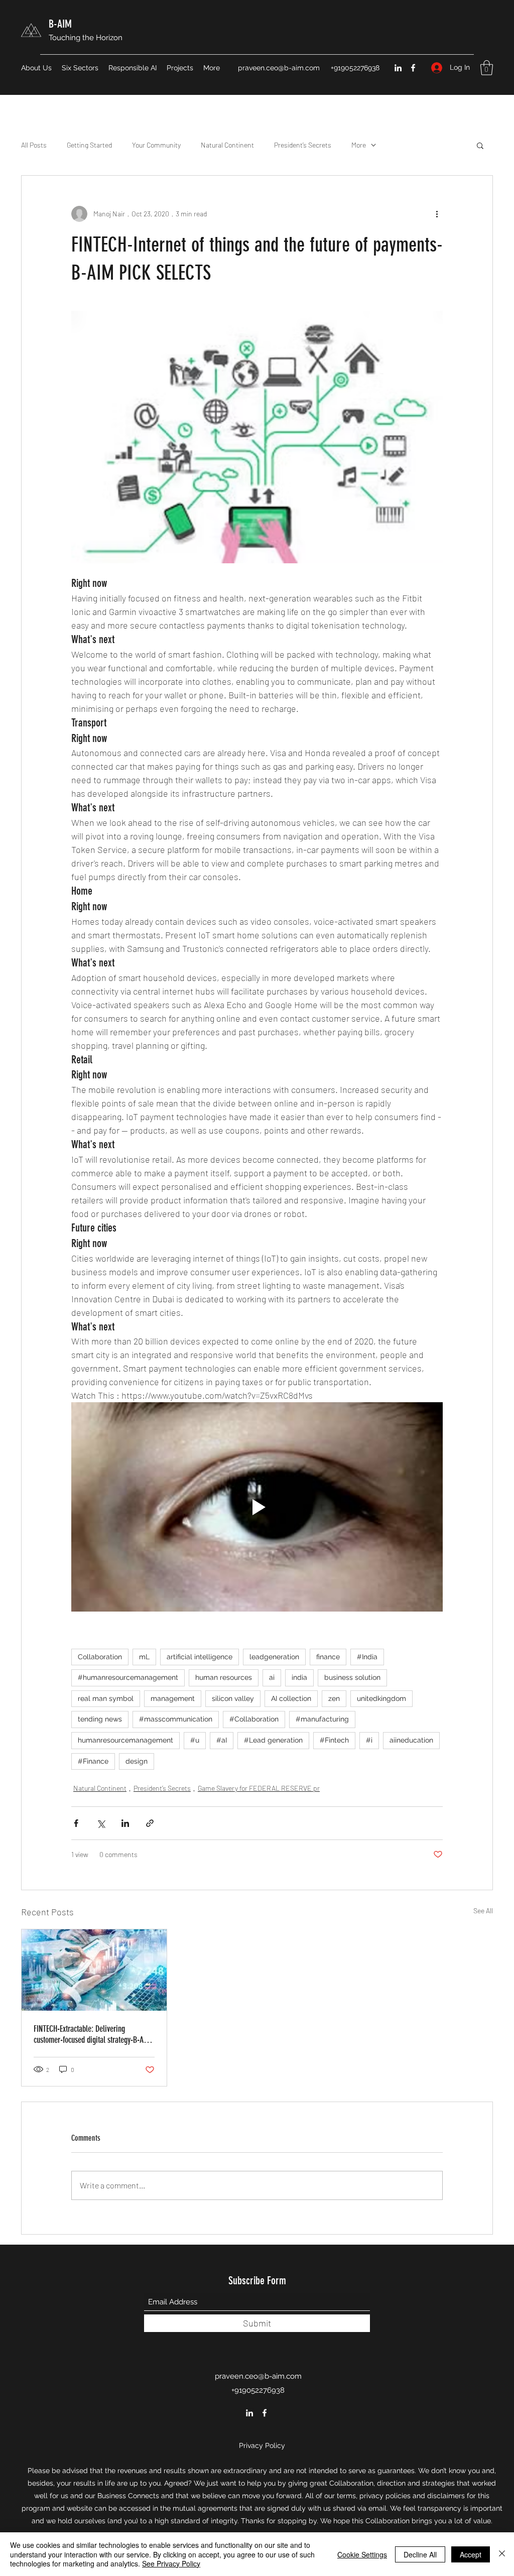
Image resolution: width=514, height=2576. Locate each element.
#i (369, 1740)
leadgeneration (274, 1657)
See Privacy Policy (171, 2563)
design (137, 1761)
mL (144, 1657)
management (173, 1698)
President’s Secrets (303, 145)
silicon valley (233, 1698)
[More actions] (437, 214)
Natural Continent (227, 145)
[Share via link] (150, 1823)
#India (367, 1657)
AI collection (291, 1698)
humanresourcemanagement (125, 1740)
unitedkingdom (381, 1698)
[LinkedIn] (398, 68)
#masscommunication (176, 1719)
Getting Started (89, 145)
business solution (352, 1677)
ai (272, 1677)
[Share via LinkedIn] (125, 1823)
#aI (222, 1740)
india (299, 1677)
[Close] (502, 2554)
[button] (487, 68)
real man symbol (106, 1698)
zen (334, 1698)
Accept (471, 2554)
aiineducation (411, 1740)
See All (483, 1911)
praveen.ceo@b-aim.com (279, 68)
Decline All (420, 2554)
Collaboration (100, 1657)
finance (328, 1657)
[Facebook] (413, 68)
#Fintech (334, 1740)
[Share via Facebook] (76, 1823)
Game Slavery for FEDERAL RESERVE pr (259, 1788)
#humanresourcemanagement (128, 1677)
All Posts (34, 145)
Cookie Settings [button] (362, 2554)
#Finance (93, 1761)
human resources (224, 1677)
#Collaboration (254, 1719)
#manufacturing (322, 1719)
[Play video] (257, 1507)
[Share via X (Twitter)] (101, 1823)
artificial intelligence (200, 1657)
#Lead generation (273, 1740)
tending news (100, 1719)
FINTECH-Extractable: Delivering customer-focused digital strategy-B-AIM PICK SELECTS (92, 2034)
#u (195, 1740)
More (359, 145)
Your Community (156, 145)
